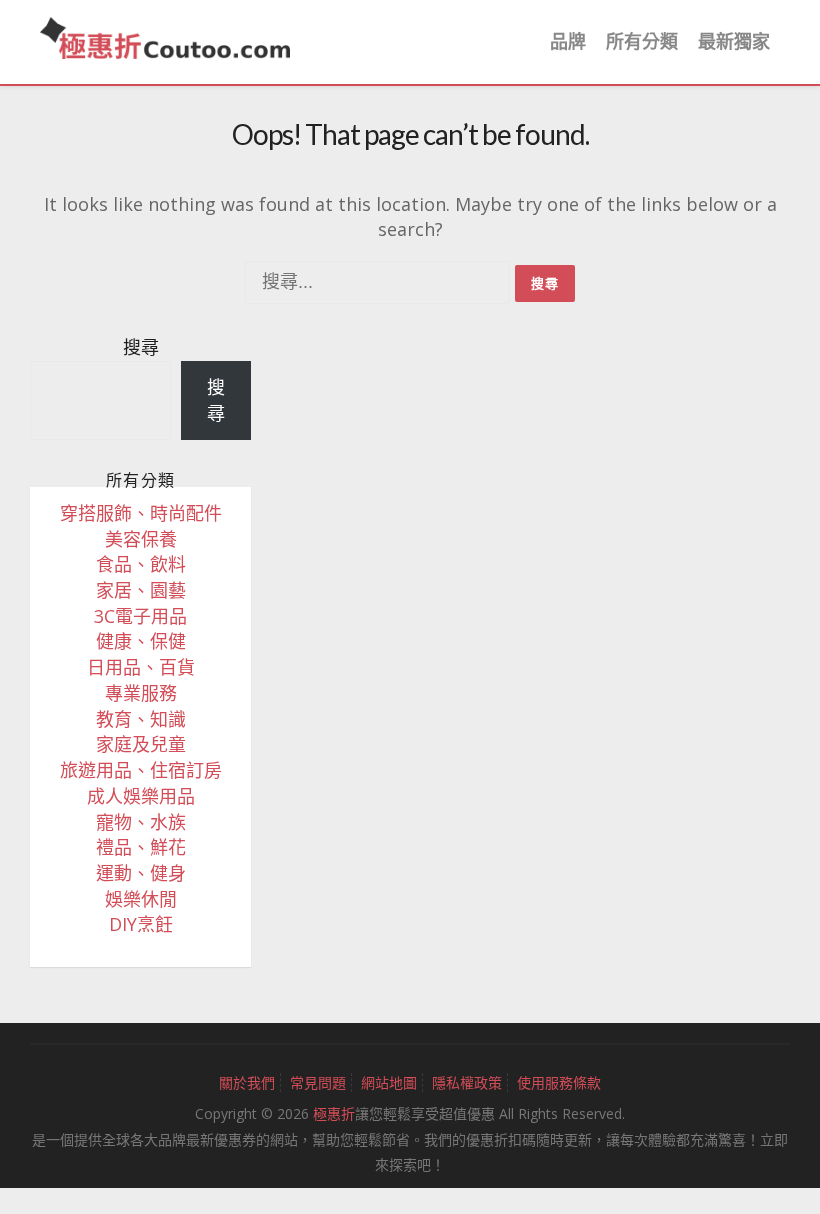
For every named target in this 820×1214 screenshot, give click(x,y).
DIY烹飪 (141, 924)
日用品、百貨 (141, 667)
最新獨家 (734, 41)
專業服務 (141, 693)
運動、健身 (141, 873)
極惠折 (334, 1113)
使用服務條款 (559, 1082)
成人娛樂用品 (141, 796)
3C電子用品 (140, 616)
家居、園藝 (141, 590)
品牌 (568, 41)
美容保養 (141, 539)
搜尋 (141, 347)
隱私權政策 (467, 1082)
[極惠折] (165, 36)
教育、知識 (141, 719)
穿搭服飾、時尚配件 (141, 513)
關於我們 (247, 1082)
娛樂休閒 (141, 899)
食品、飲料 (141, 564)
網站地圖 (389, 1082)
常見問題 (318, 1082)
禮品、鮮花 (141, 847)
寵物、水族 (141, 822)
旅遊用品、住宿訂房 (141, 770)
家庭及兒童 (141, 744)
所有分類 (642, 41)
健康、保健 (141, 641)
